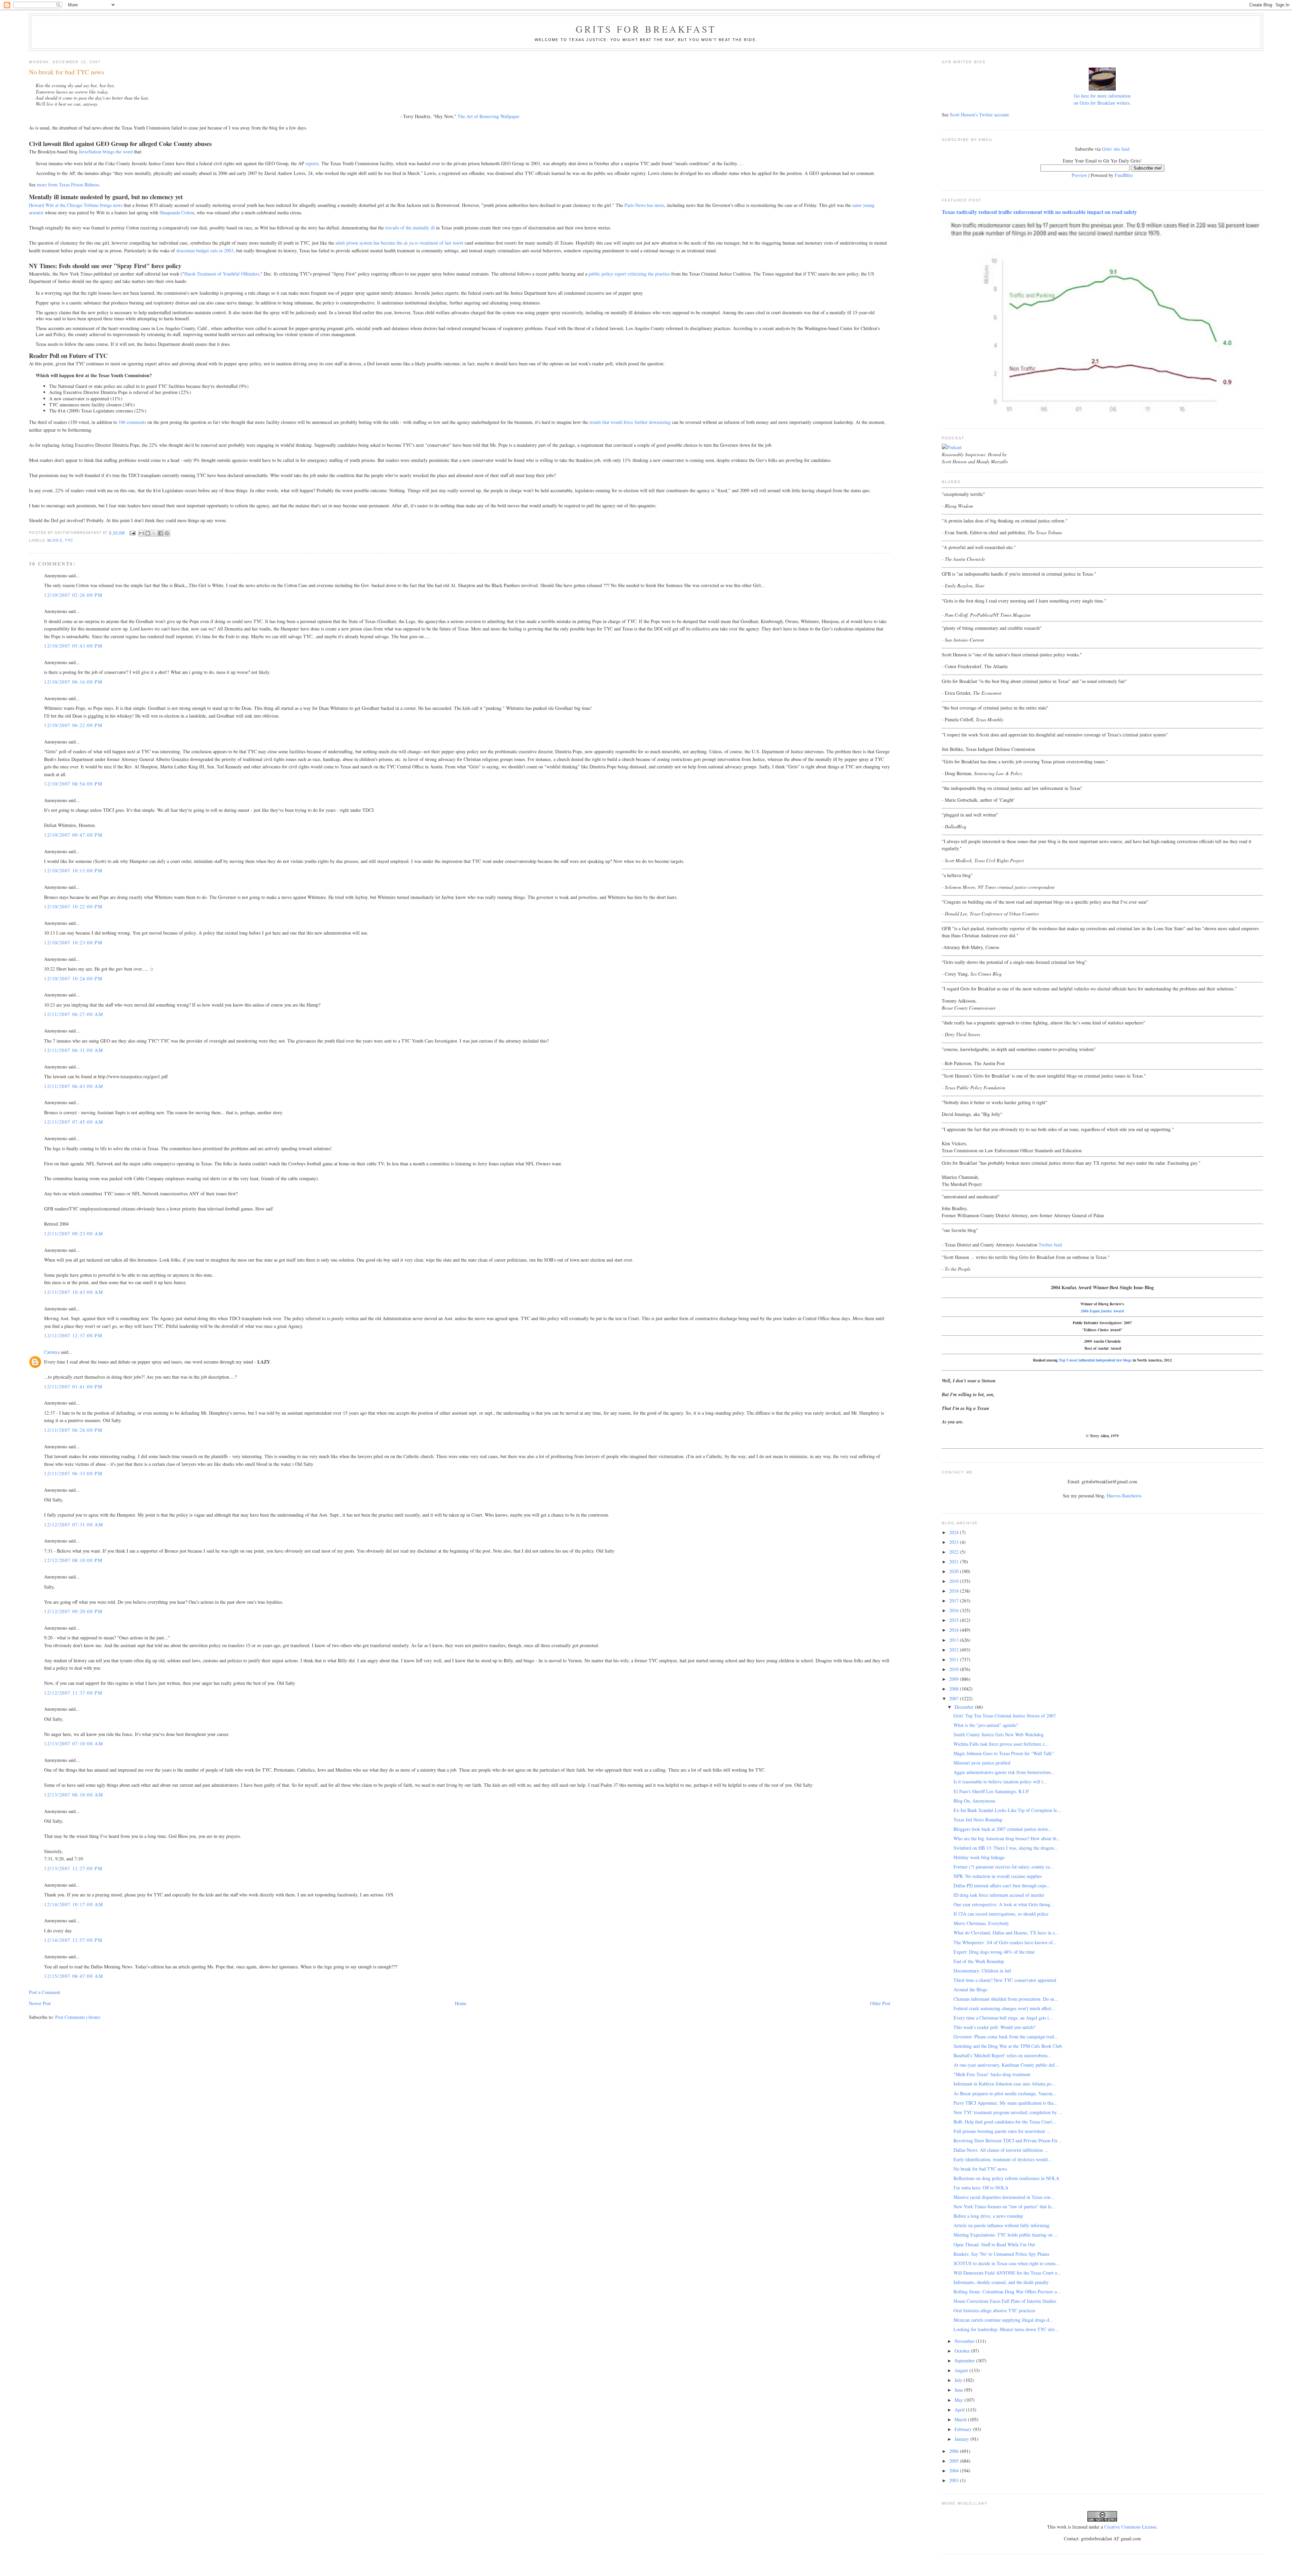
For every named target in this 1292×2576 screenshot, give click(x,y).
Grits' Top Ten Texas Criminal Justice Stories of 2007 (1005, 1716)
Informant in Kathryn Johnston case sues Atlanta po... (1004, 2084)
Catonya (52, 1352)
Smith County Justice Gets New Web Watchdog (999, 1734)
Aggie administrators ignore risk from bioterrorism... (1004, 1772)
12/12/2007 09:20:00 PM (73, 1611)
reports (312, 163)
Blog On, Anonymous (974, 1801)
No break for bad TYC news (980, 2169)
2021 (955, 1562)
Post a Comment (45, 1992)
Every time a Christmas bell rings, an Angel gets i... (1003, 2018)
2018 (955, 1591)
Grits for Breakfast (646, 29)
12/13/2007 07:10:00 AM (74, 1744)
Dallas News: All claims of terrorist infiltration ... (1001, 2150)
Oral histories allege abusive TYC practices (994, 2310)
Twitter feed (1050, 1245)
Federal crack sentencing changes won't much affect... (1004, 2008)
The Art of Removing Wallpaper (489, 116)
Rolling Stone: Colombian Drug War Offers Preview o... (1007, 2292)
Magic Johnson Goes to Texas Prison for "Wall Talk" (1004, 1753)
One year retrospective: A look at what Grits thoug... (1004, 1904)
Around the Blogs (970, 1989)
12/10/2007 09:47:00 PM (73, 835)
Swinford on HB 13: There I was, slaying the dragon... (1006, 1848)
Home (461, 2003)
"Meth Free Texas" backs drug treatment (992, 2074)
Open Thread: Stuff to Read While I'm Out (994, 2244)
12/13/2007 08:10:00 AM (74, 1795)
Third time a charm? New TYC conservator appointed (1005, 1980)
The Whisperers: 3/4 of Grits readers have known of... (1005, 1942)
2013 (955, 1640)
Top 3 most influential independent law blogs (1095, 1360)
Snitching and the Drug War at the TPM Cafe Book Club (1008, 2046)
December (965, 1707)
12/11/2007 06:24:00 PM (73, 1430)
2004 (955, 2471)
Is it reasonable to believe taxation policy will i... (1000, 1782)
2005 (955, 2461)
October (963, 2351)
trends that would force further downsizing (630, 422)
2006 (955, 2451)
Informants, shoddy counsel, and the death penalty (1001, 2282)
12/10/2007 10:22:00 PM (73, 906)
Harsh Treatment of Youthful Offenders (222, 274)
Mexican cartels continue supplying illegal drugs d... (1003, 2320)
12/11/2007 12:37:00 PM (73, 1335)
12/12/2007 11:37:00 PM (73, 1693)
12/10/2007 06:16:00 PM (73, 682)
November (965, 2341)
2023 (955, 1542)
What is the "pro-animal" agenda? (986, 1725)
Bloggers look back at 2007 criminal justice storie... (1003, 1829)
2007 (955, 1698)
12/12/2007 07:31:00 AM (74, 1525)
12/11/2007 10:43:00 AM (74, 1292)
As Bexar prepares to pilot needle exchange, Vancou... (1005, 2093)
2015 (955, 1620)
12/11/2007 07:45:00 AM (74, 1122)
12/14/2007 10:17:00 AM (74, 1904)
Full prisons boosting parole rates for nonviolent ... (1002, 2131)
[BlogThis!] (148, 533)
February (964, 2429)
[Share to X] (154, 533)
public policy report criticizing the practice (629, 274)
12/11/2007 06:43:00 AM (74, 1086)
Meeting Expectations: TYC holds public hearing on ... (1006, 2235)
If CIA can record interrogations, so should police (1001, 1914)
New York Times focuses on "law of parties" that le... (1004, 2206)
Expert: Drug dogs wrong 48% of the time (994, 1952)
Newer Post (40, 2003)
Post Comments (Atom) (78, 2017)
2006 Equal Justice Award (1102, 1311)
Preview (1079, 175)
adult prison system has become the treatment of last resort (399, 243)
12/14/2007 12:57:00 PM (73, 1940)
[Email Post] (132, 533)
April (960, 2410)
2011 (955, 1659)
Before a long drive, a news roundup (988, 2216)
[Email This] (141, 533)
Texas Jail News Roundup (978, 1820)
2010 (955, 1669)
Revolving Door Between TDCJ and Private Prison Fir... (1007, 2140)
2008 (955, 1689)
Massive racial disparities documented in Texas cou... (1004, 2197)
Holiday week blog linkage (979, 1857)
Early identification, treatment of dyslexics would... (1003, 2159)
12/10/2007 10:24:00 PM (73, 978)
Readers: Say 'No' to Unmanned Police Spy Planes (1001, 2254)
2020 (955, 1571)
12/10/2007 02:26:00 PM (73, 595)
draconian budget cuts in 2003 (205, 250)
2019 (955, 1581)
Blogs (55, 540)
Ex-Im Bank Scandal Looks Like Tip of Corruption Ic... (1007, 1810)
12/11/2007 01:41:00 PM (73, 1387)
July (959, 2380)
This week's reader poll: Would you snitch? (994, 2027)
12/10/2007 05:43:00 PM (73, 646)
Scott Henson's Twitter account (979, 115)
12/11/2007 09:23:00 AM (74, 1233)
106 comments (132, 422)
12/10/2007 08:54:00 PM (73, 784)
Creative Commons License (1130, 2527)
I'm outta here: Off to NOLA (981, 2188)
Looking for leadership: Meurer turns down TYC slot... (1006, 2329)
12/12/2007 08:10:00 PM (73, 1560)
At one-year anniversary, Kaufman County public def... (1006, 2065)
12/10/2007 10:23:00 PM (73, 942)
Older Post (880, 2003)
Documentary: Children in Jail (982, 1971)
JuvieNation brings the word (106, 152)
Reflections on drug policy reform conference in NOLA (1006, 2178)
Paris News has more (644, 205)
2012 (955, 1650)
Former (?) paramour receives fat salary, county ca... (1004, 1867)
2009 (955, 1679)
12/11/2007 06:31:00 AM (74, 1050)
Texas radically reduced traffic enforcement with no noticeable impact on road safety (1039, 212)
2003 (955, 2480)
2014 (955, 1630)
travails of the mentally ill (410, 228)
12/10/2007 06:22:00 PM (73, 725)
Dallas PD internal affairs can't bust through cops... (1002, 1885)
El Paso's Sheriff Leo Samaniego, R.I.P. (992, 1791)
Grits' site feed (1116, 149)
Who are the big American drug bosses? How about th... (1007, 1838)
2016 (955, 1610)
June (959, 2390)
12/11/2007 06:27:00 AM (74, 1014)
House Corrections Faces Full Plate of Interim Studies (1005, 2301)
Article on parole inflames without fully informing (1001, 2225)
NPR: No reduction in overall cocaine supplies (998, 1876)
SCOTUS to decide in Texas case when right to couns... (1007, 2263)
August (962, 2370)
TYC (69, 540)
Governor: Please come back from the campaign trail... (1006, 2037)
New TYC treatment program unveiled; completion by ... (1008, 2112)
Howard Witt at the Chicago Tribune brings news (76, 205)
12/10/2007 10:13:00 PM (73, 870)
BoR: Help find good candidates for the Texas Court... (1005, 2122)
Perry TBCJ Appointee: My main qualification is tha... (1005, 2103)
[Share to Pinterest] (167, 533)
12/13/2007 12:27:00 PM (73, 1868)
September (965, 2361)
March (961, 2419)
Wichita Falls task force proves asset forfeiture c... (1001, 1744)
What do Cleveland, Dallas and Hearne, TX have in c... (1006, 1933)
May (959, 2400)
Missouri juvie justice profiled (982, 1763)
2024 (955, 1532)
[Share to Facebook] (160, 533)
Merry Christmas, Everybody (981, 1923)
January (962, 2439)
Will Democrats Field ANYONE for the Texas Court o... (1007, 2273)
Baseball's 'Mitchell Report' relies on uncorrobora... (1002, 2055)
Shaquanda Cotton (177, 212)
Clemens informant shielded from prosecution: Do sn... (1006, 1999)
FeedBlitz (1124, 175)
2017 (955, 1601)
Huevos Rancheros (1124, 1496)
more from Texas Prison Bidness (68, 185)
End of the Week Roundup (979, 1961)
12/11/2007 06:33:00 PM (73, 1473)
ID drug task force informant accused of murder (999, 1895)
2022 (955, 1552)
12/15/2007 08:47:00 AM (74, 1976)
